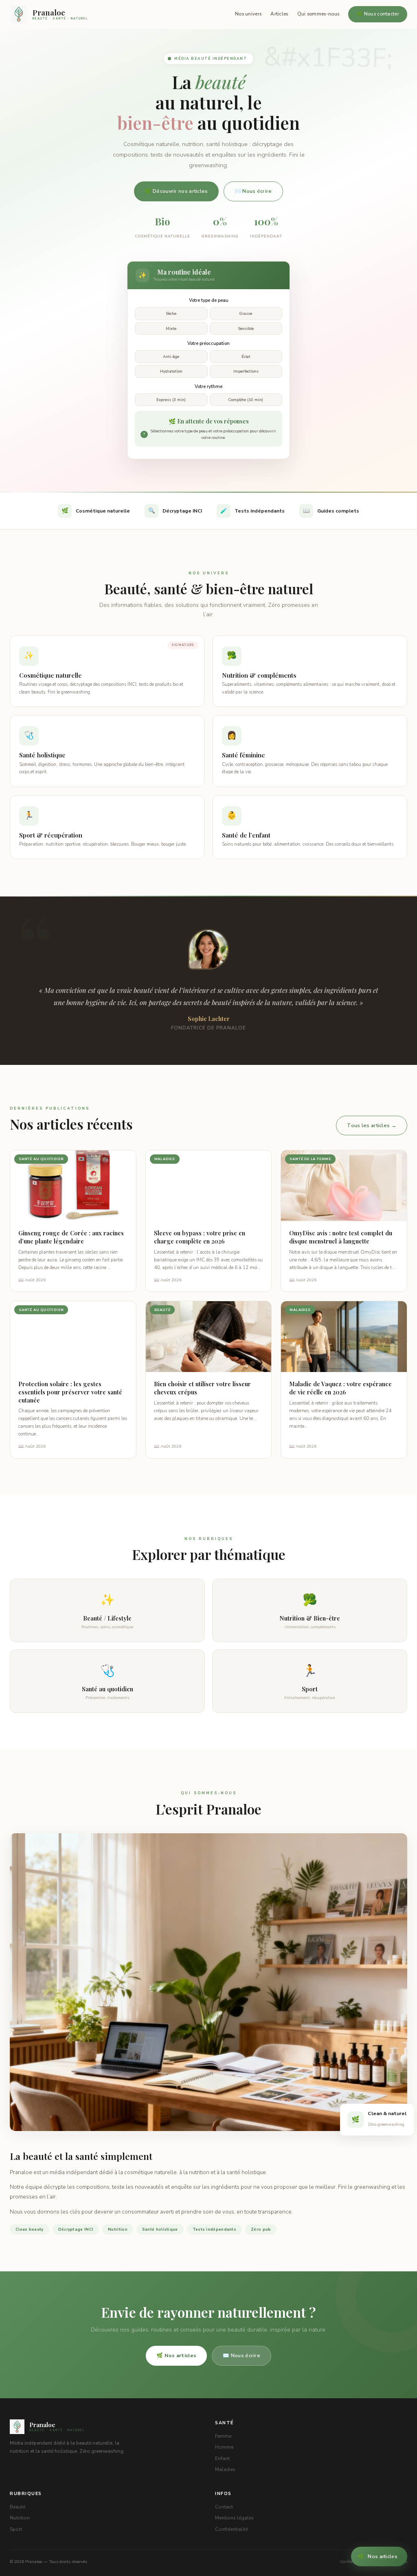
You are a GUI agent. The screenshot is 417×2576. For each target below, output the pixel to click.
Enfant (222, 2458)
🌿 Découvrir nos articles (176, 191)
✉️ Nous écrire (253, 191)
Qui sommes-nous (318, 14)
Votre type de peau (209, 300)
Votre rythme (208, 386)
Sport (16, 2529)
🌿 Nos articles (176, 2355)
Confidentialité (232, 2529)
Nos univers (248, 14)
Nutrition (20, 2518)
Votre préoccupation (208, 343)
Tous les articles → (372, 1125)
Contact (224, 2507)
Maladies (225, 2469)
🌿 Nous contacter (378, 14)
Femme (223, 2436)
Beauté (18, 2507)
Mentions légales (234, 2518)
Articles (279, 14)
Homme (224, 2447)
